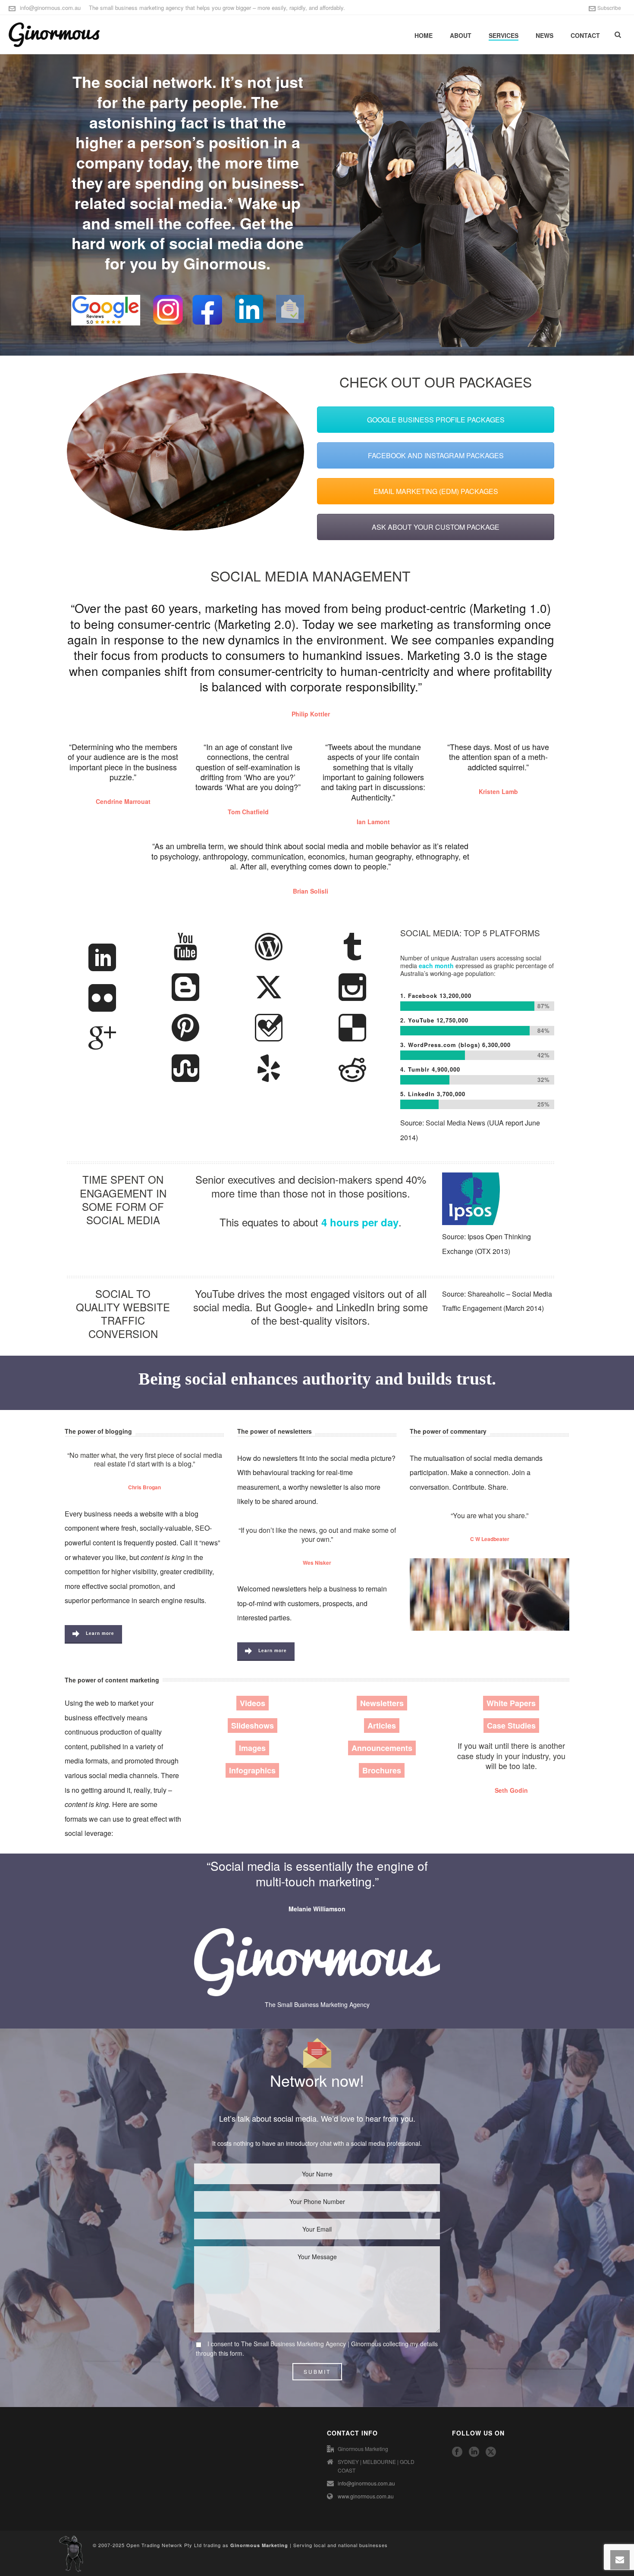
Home (424, 35)
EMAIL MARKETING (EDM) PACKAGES (436, 491)
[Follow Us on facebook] (457, 2452)
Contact (585, 35)
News (545, 35)
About (461, 35)
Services (504, 35)
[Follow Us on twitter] (491, 2452)
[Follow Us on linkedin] (474, 2452)
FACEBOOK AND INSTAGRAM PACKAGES (436, 455)
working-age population (462, 973)
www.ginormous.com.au (366, 2496)
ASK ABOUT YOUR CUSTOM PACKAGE (436, 527)
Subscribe (609, 8)
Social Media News (455, 1123)
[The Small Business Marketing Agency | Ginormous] (71, 2552)
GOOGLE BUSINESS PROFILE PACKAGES (436, 420)
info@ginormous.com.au (50, 8)
